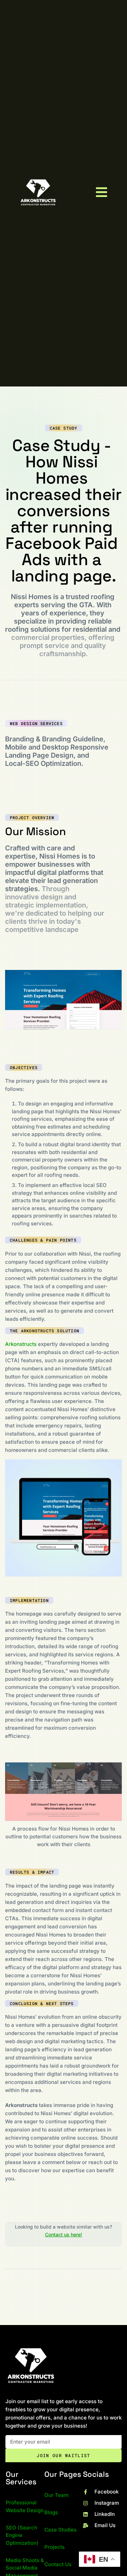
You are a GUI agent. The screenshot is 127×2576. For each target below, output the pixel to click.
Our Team (56, 2495)
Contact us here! (63, 2235)
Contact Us (58, 2564)
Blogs (51, 2512)
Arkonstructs (21, 1344)
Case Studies (60, 2530)
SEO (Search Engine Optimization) (22, 2535)
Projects (55, 2547)
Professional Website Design (25, 2506)
